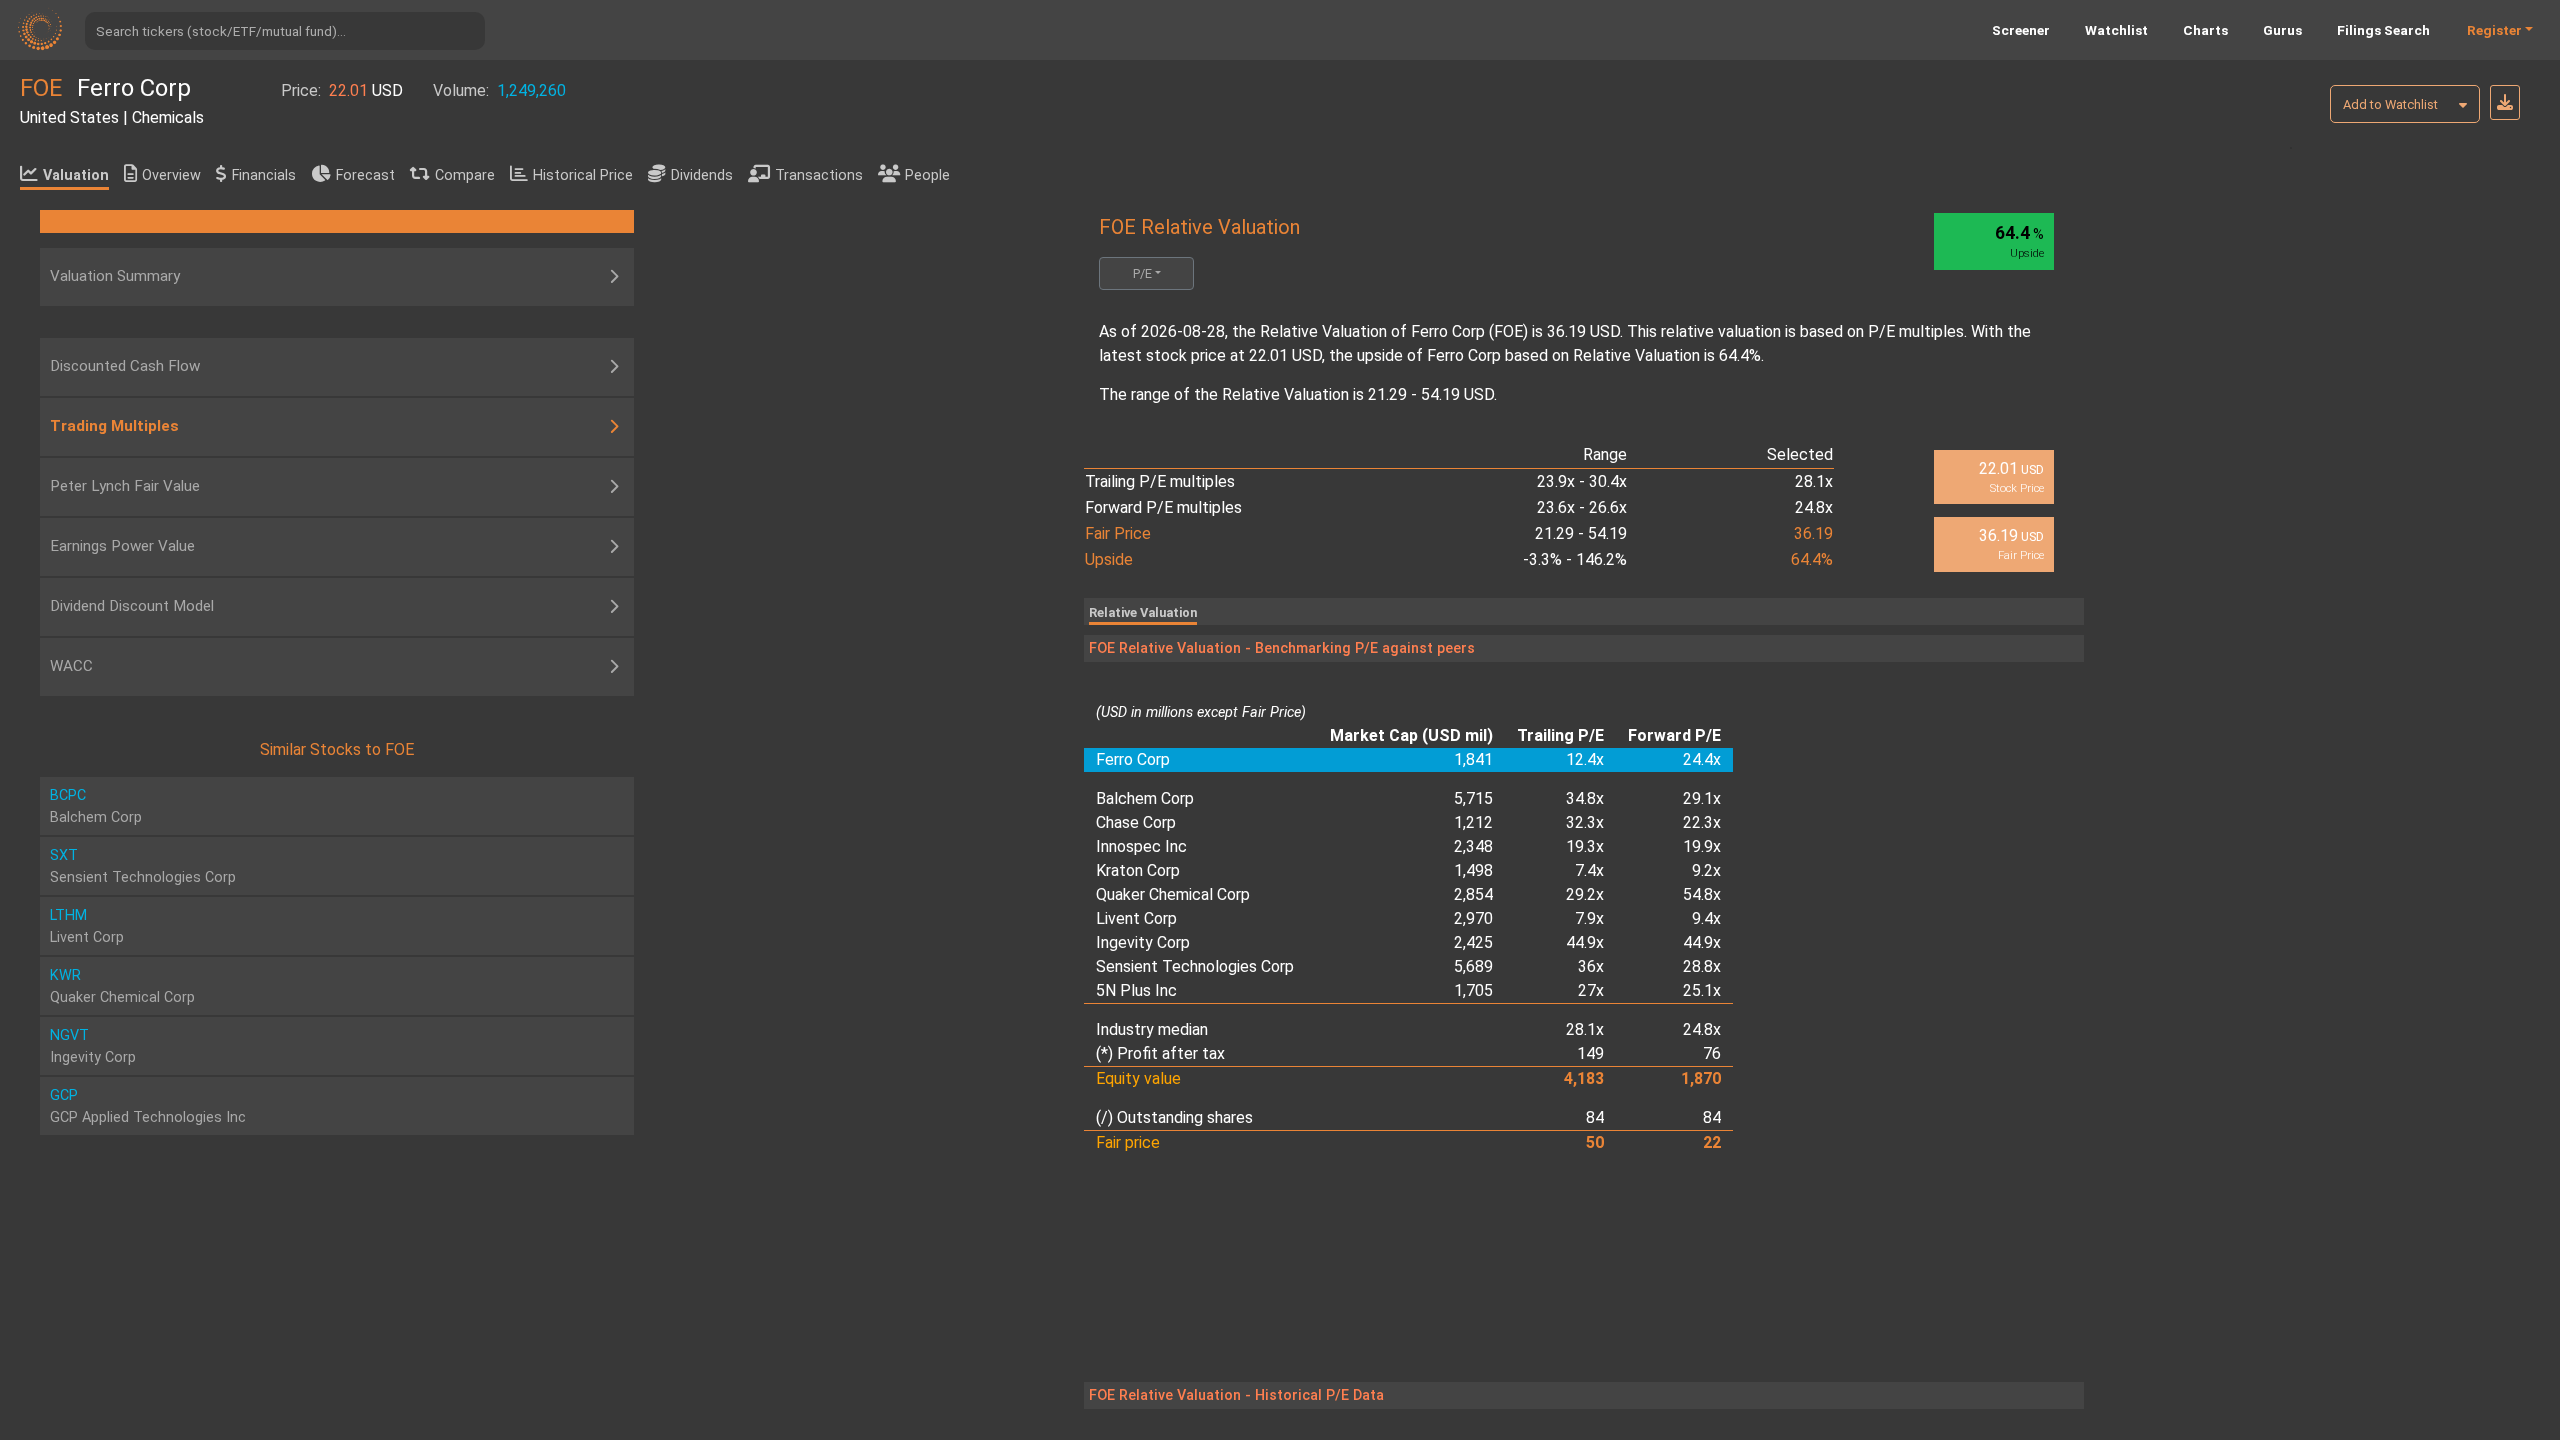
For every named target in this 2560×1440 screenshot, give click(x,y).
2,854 (1473, 894)
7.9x (1589, 918)
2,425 (1473, 942)
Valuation (76, 175)
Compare (465, 175)
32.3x (1585, 822)
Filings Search (2383, 30)
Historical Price (583, 175)
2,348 (1473, 846)
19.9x (1702, 846)
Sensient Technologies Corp (1195, 966)
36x (1591, 966)
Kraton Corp (1138, 870)
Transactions (819, 175)
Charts (2205, 30)
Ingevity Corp (1143, 942)
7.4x (1589, 870)
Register (2494, 30)
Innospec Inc (1141, 846)
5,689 (1473, 966)
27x (1591, 990)
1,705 (1473, 990)
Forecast (365, 175)
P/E (1142, 273)
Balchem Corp (1145, 798)
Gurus (2282, 30)
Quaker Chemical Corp (1173, 894)
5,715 (1473, 798)
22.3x (1702, 822)
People (927, 175)
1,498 (1473, 870)
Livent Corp (1136, 918)
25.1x (1702, 990)
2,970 (1473, 918)
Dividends (702, 175)
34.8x (1585, 798)
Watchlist (2116, 30)
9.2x (1706, 870)
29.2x (1585, 894)
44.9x (1585, 942)
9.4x (1706, 918)
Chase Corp (1136, 822)
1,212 (1473, 822)
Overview (171, 175)
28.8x (1702, 966)
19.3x (1585, 846)
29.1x (1702, 798)
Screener (2021, 30)
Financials (264, 175)
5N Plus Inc (1136, 990)
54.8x (1702, 894)
